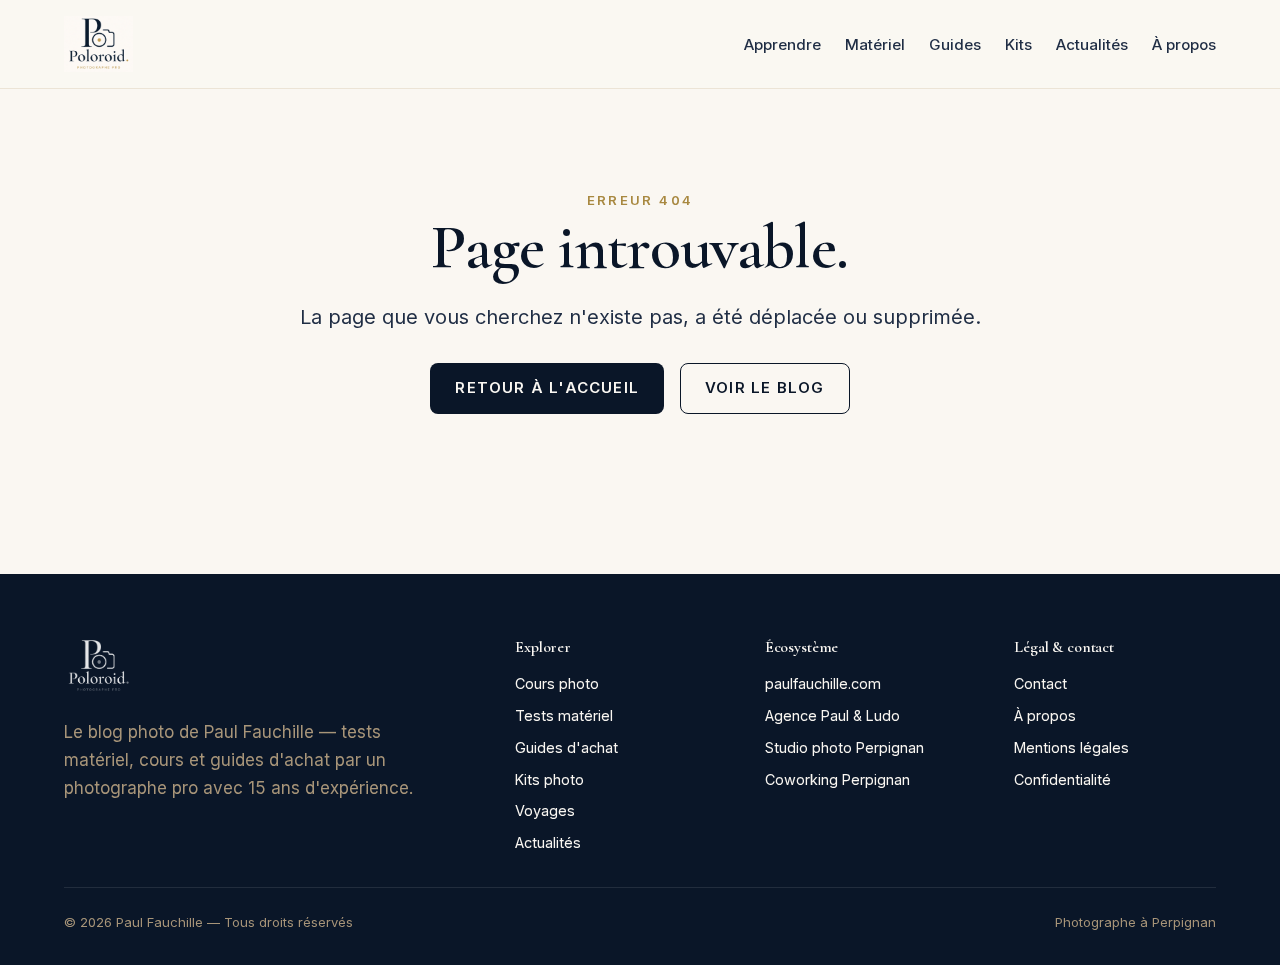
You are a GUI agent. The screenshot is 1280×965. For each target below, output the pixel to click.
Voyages (545, 810)
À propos (1184, 44)
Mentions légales (1071, 747)
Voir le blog (764, 387)
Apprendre (782, 44)
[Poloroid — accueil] (98, 44)
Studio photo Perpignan (844, 747)
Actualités (1092, 44)
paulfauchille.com (823, 683)
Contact (1040, 683)
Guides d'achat (566, 747)
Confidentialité (1062, 779)
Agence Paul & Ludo (832, 715)
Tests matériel (564, 715)
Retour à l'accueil (547, 387)
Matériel (875, 44)
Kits (1018, 44)
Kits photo (549, 779)
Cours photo (557, 683)
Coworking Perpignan (837, 779)
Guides (955, 44)
